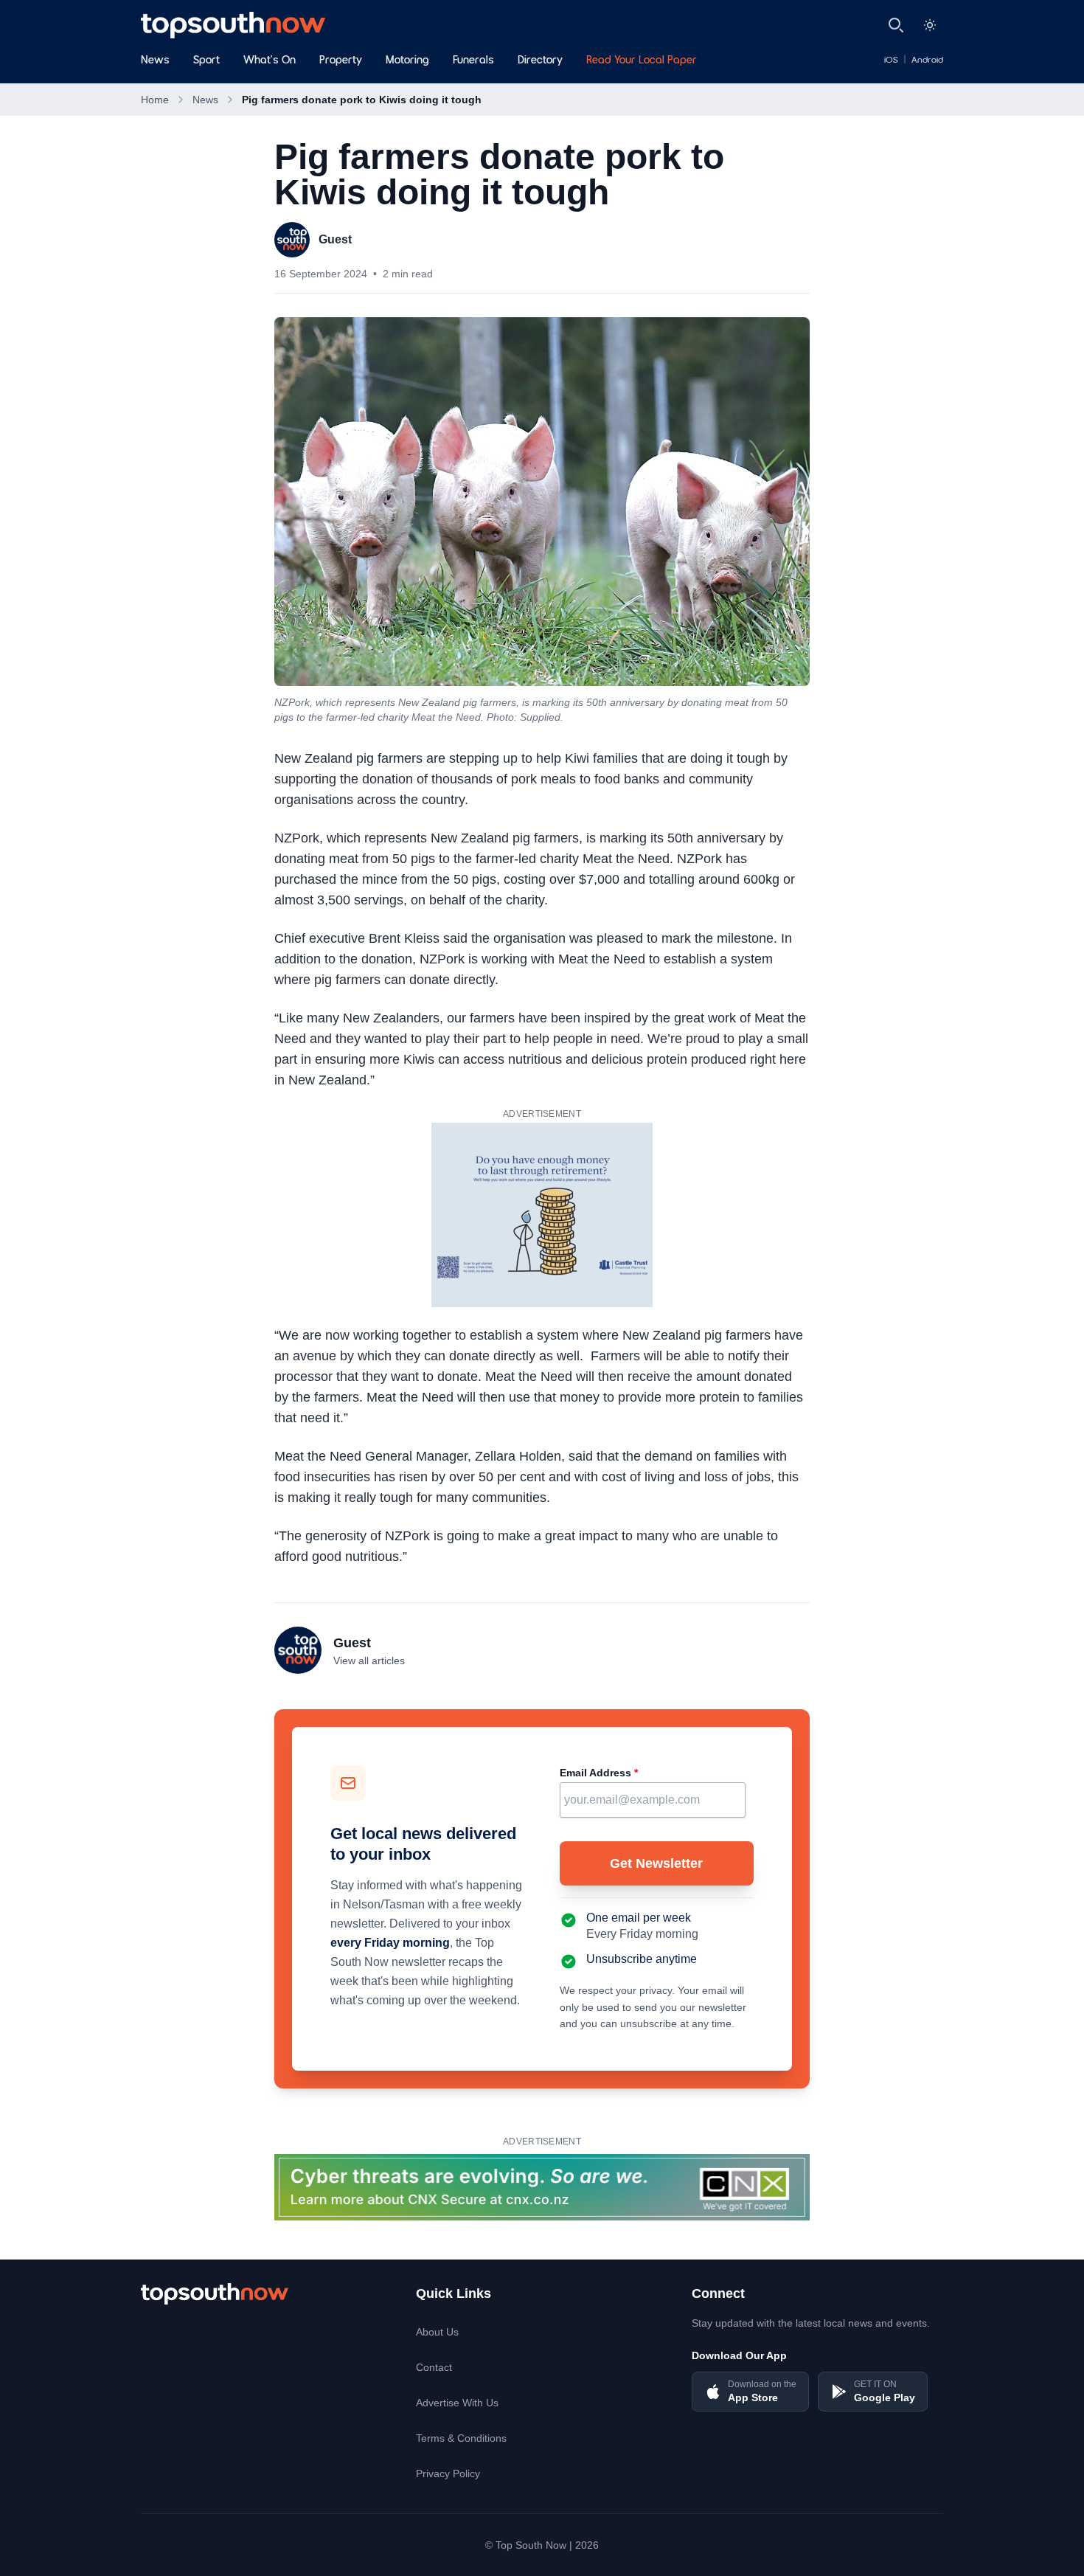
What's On (270, 60)
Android (927, 60)
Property (341, 60)
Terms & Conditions (461, 2438)
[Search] (896, 25)
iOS (891, 60)
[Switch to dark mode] (930, 25)
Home (155, 100)
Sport (206, 60)
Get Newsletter (656, 1863)
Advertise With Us (457, 2403)
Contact (434, 2367)
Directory (540, 60)
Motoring (407, 60)
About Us (437, 2332)
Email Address (599, 1773)
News (155, 60)
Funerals (473, 60)
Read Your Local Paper (642, 60)
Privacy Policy (448, 2473)
